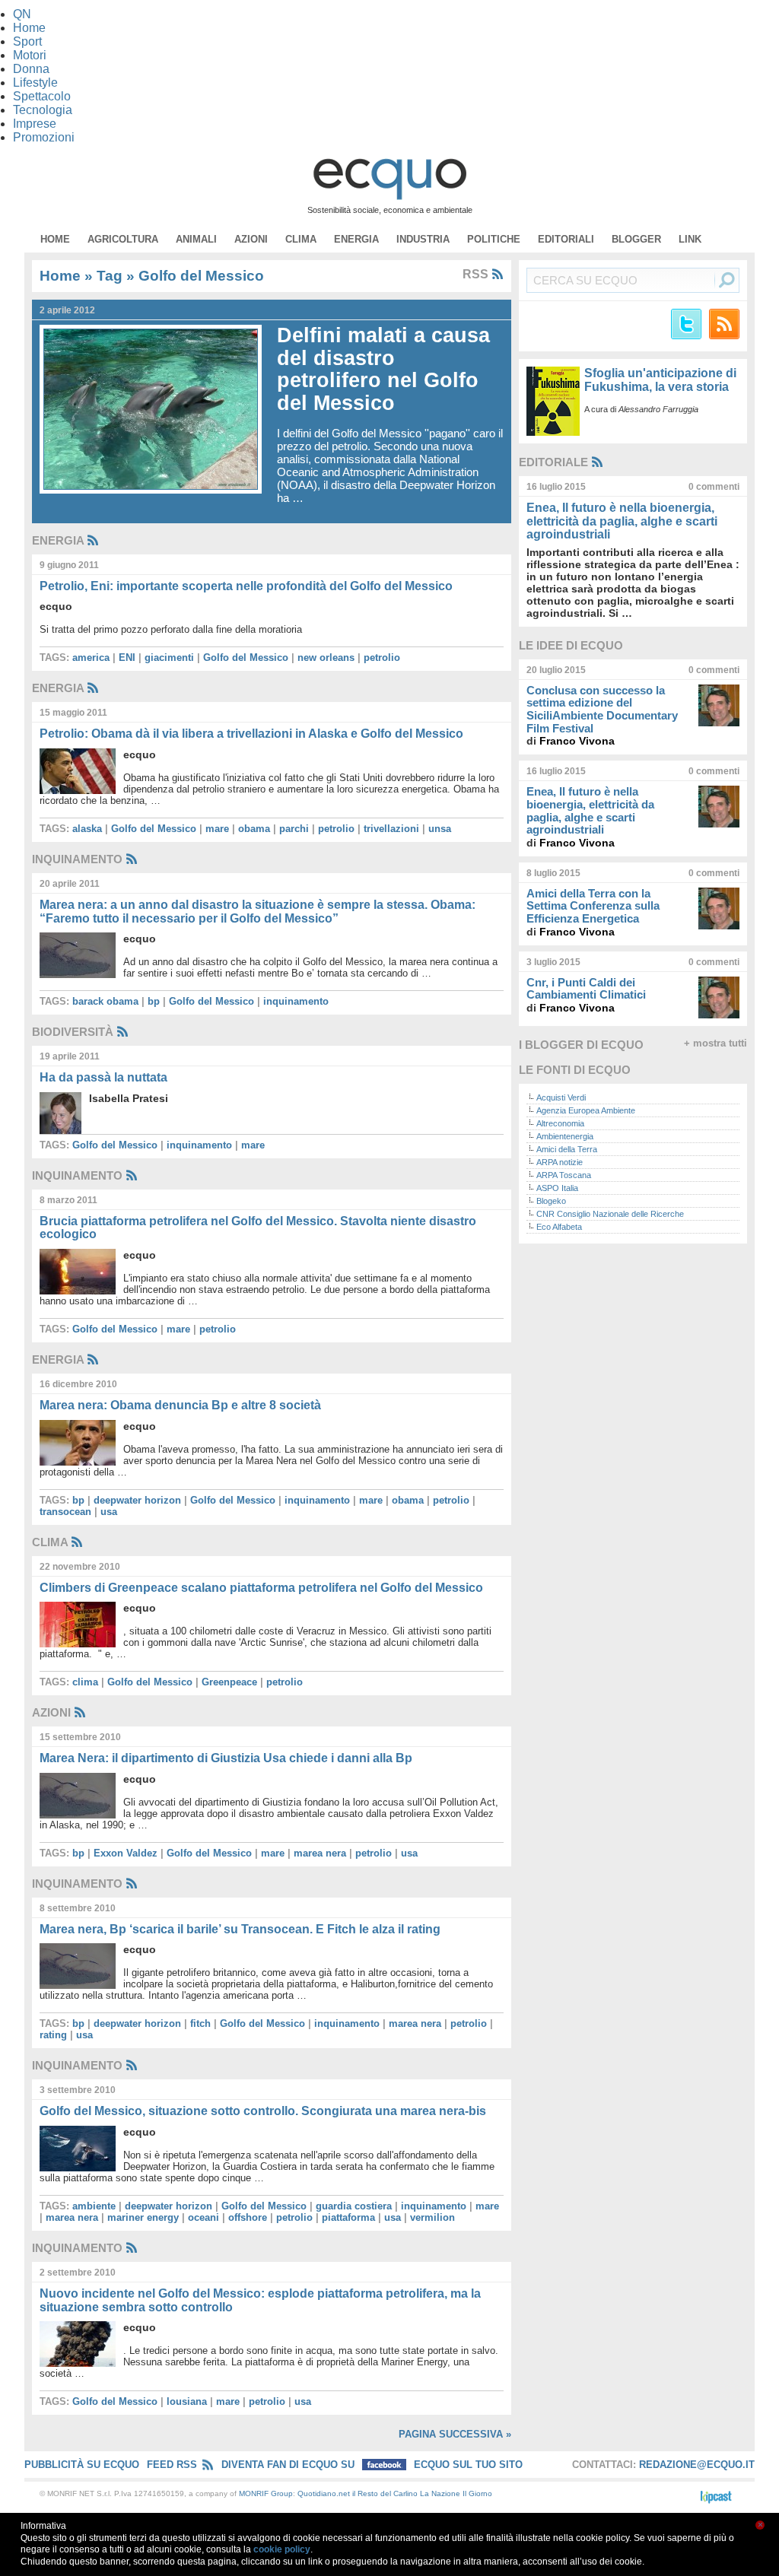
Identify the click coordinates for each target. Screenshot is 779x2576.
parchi (294, 829)
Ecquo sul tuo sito (468, 2465)
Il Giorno (477, 2493)
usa (109, 1512)
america (91, 657)
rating (53, 2035)
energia (356, 239)
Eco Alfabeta (559, 1227)
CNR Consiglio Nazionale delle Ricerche (610, 1214)
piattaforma (348, 2217)
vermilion (432, 2217)
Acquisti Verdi (561, 1097)
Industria (423, 239)
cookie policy (282, 2549)
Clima (301, 239)
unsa (440, 829)
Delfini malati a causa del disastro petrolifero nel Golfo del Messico (383, 369)
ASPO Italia (557, 1188)
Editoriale (553, 462)
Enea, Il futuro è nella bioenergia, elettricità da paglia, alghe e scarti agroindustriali (622, 521)
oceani (203, 2217)
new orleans (326, 657)
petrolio (382, 657)
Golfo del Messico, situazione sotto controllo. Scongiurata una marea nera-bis (263, 2111)
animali (196, 239)
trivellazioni (391, 829)
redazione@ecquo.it (697, 2465)
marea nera (320, 1853)
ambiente (94, 2206)
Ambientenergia (565, 1136)
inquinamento (296, 1001)
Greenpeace (229, 1682)
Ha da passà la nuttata (103, 1077)
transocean (65, 1512)
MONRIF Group (266, 2493)
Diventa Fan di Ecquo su (289, 2465)
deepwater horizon (137, 1500)
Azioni (251, 239)
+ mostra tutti (715, 1043)
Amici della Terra (567, 1149)
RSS (477, 274)
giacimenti (169, 657)
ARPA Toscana (564, 1175)
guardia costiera (354, 2206)
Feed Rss (172, 2465)
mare (217, 829)
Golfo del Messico (246, 657)
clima (85, 1682)
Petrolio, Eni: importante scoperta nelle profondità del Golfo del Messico (246, 586)
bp (154, 1001)
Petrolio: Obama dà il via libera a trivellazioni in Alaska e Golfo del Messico (251, 734)
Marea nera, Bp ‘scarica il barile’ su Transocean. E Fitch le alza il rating (240, 1929)
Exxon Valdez (126, 1853)
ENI (127, 657)
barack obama (105, 1001)
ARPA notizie (560, 1162)
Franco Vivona (577, 741)
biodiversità (73, 1032)
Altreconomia (560, 1123)
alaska (87, 829)
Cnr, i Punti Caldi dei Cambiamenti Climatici (586, 989)
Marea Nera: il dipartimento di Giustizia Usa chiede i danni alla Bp (226, 1758)
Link (690, 239)
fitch (200, 2023)
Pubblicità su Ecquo (82, 2465)
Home (55, 239)
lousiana (187, 2401)
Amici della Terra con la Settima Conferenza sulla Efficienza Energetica (593, 906)
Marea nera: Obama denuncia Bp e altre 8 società (180, 1405)
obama (254, 829)
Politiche (494, 239)
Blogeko (551, 1201)
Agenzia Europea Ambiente (586, 1110)
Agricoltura (123, 239)
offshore (248, 2217)
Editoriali (566, 239)
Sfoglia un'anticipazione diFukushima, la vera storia (660, 380)
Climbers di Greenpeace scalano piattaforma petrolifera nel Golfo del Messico (261, 1588)
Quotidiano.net (324, 2493)
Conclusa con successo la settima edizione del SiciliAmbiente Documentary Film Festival (602, 709)
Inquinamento (77, 859)
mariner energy (143, 2217)
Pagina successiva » (455, 2434)
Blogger (636, 239)
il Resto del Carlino (385, 2493)
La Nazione (440, 2493)
